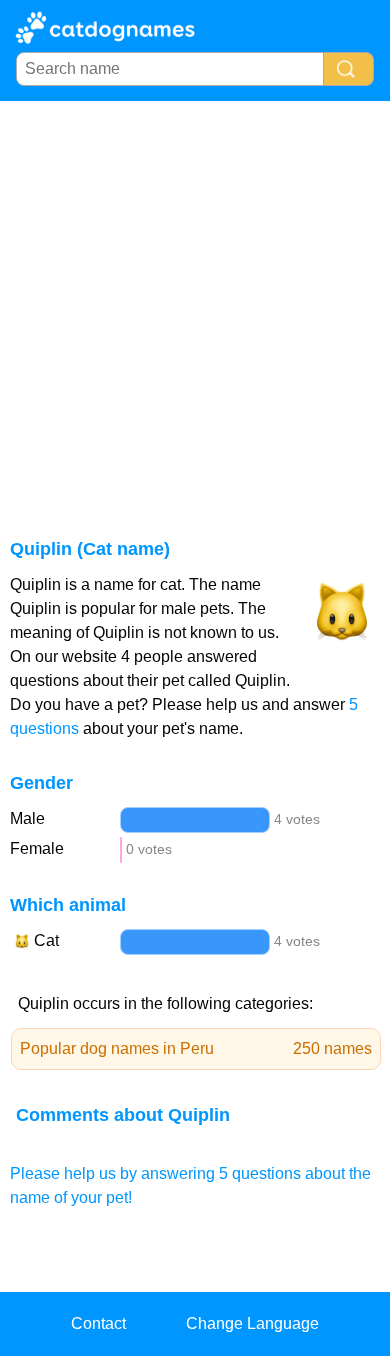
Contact (98, 1323)
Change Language (252, 1323)
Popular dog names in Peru (196, 1048)
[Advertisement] (195, 306)
